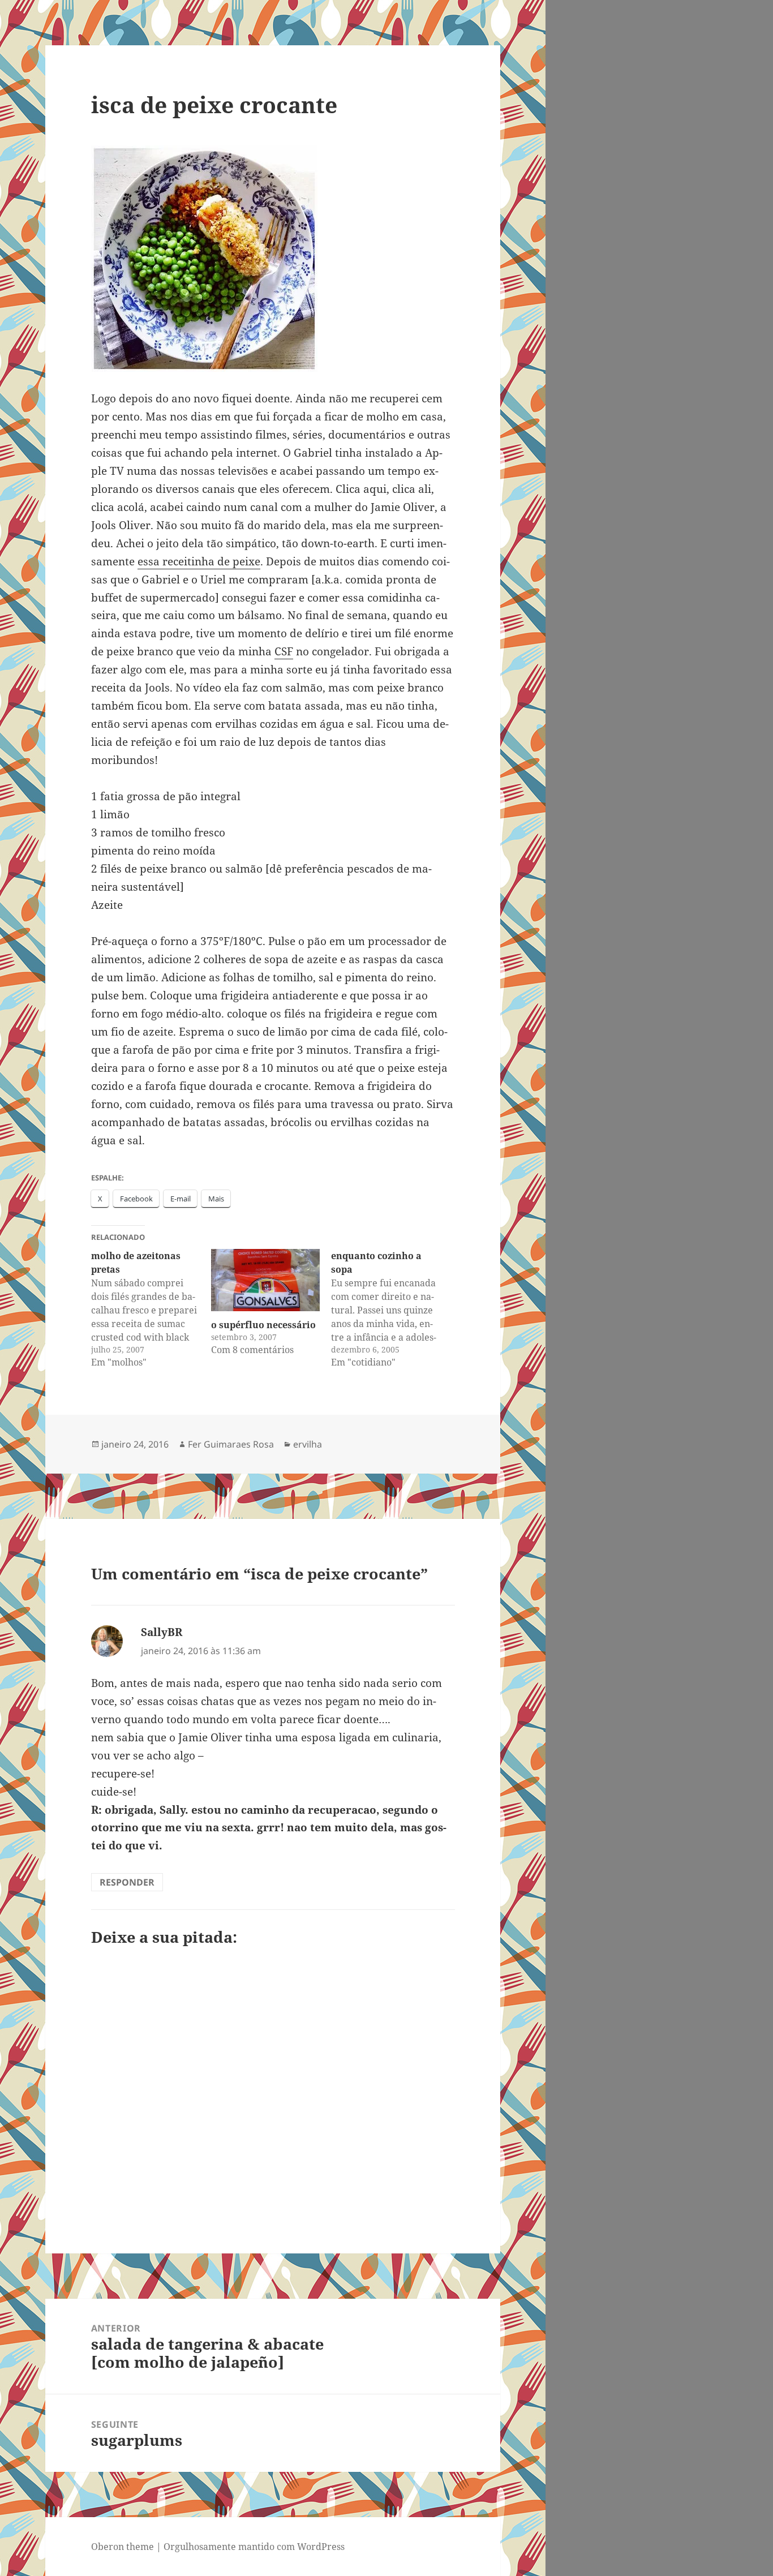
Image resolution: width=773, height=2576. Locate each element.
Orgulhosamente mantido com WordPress (254, 2547)
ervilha (308, 1444)
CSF (284, 651)
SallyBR (162, 1632)
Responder (127, 1882)
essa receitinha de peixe (199, 561)
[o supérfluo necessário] (265, 1280)
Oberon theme (123, 2547)
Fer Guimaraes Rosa (231, 1444)
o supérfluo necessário (263, 1325)
